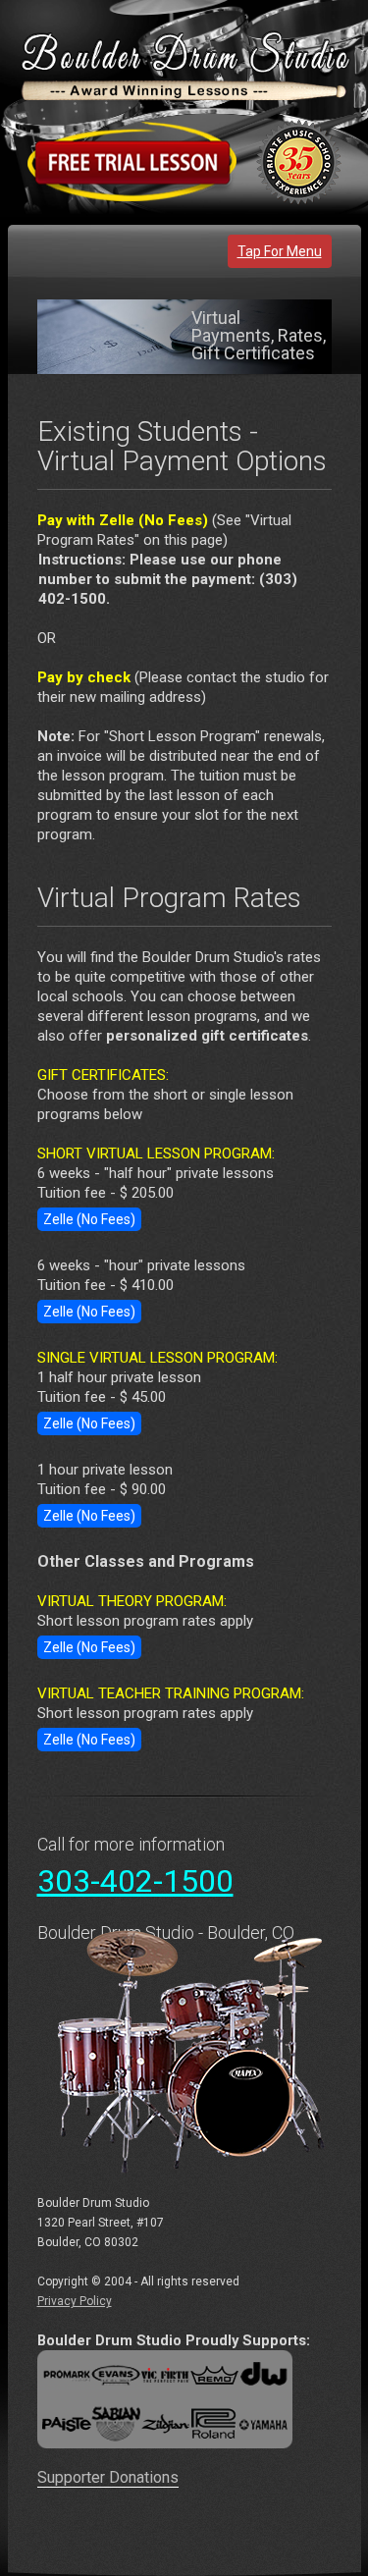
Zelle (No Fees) (89, 1219)
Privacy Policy (75, 2301)
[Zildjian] (165, 2423)
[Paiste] (64, 2423)
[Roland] (214, 2423)
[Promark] (64, 2374)
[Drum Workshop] (265, 2374)
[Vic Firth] (165, 2374)
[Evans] (116, 2374)
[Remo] (214, 2374)
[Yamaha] (265, 2423)
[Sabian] (116, 2423)
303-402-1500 (135, 1881)
